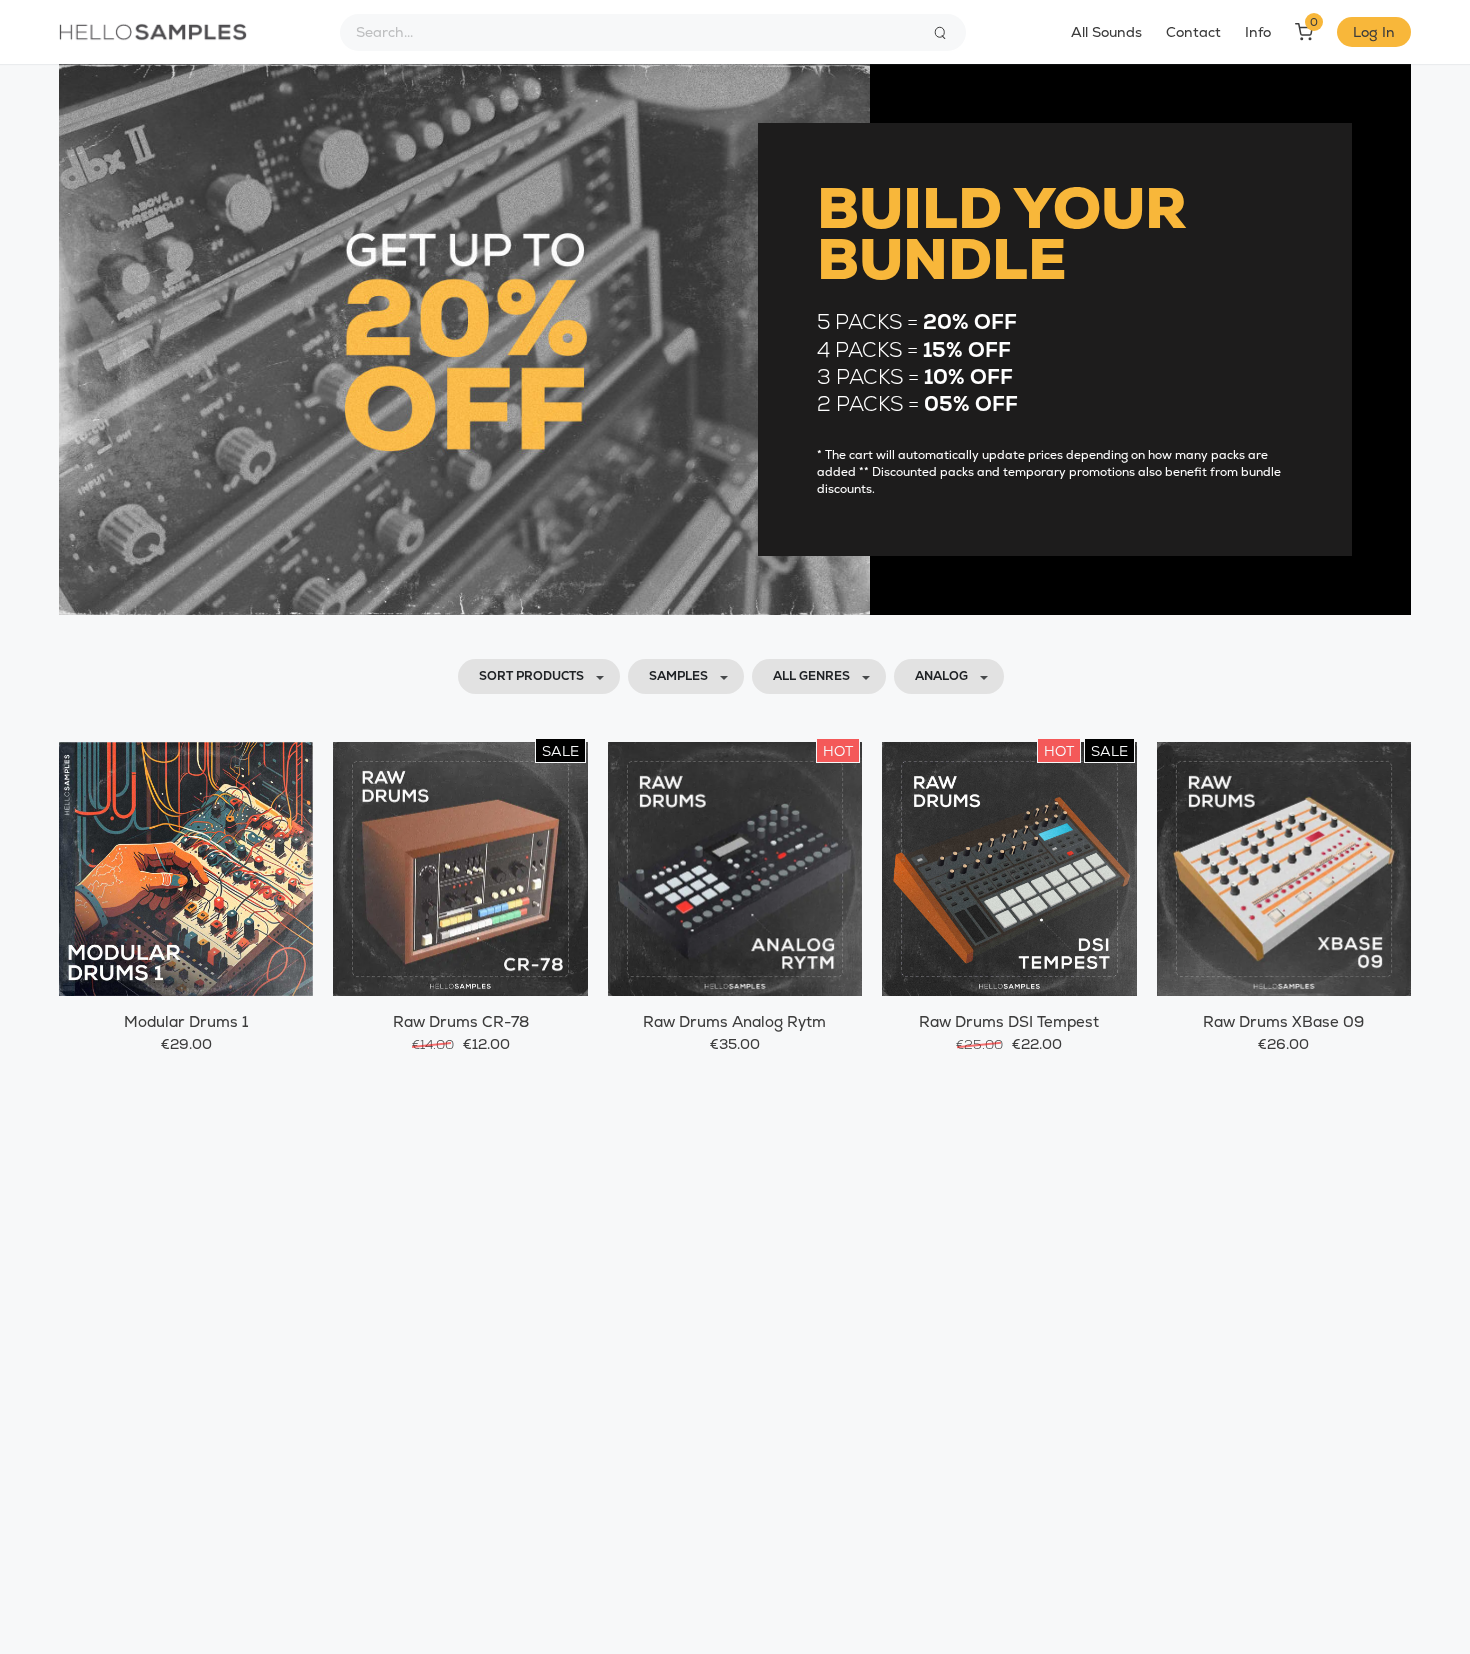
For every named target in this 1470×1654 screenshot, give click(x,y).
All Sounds (1106, 32)
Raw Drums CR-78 (461, 1021)
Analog (941, 676)
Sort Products (531, 676)
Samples (678, 676)
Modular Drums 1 (186, 1021)
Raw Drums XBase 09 (1283, 1021)
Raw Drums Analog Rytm (734, 1021)
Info (1258, 32)
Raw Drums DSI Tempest (1009, 1021)
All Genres (811, 676)
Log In (1374, 32)
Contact (1193, 32)
